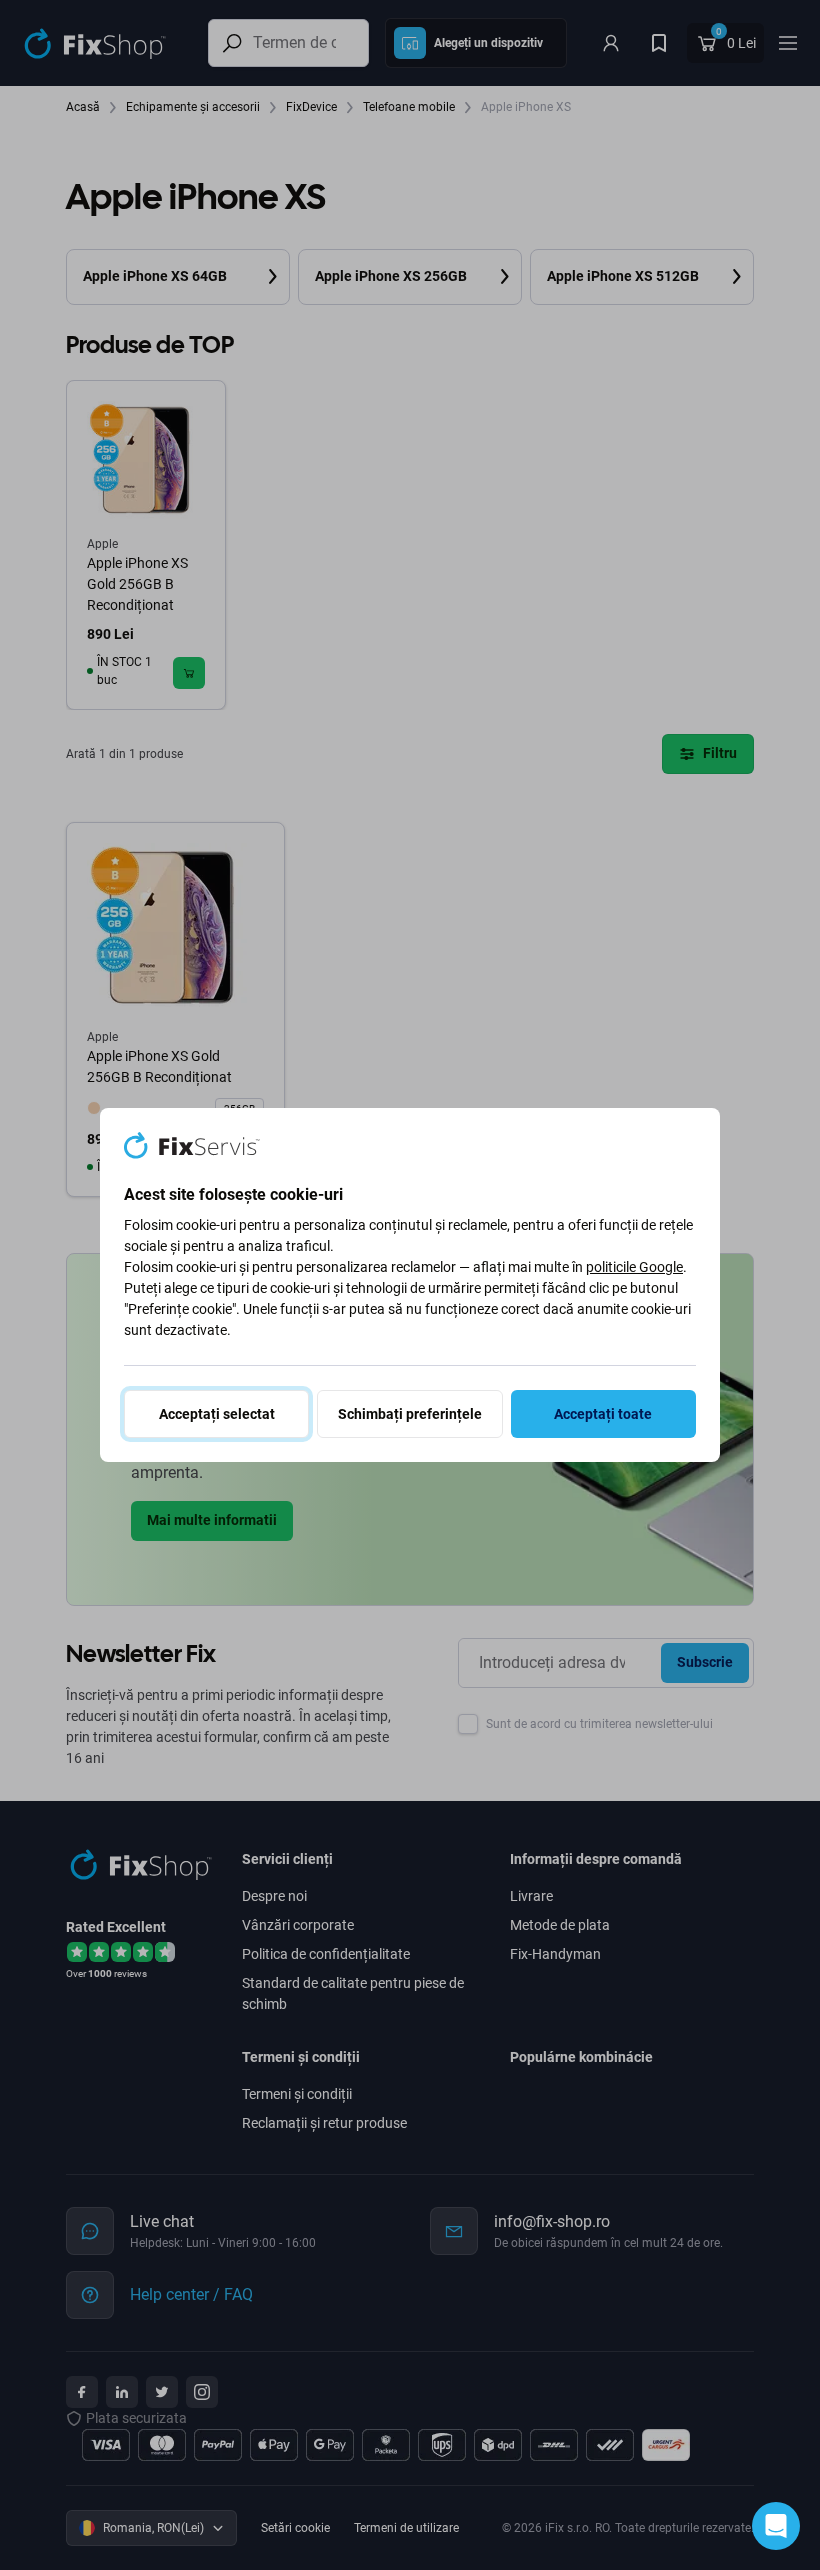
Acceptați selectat (217, 1414)
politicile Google (634, 1267)
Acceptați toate (603, 1414)
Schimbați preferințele (410, 1414)
